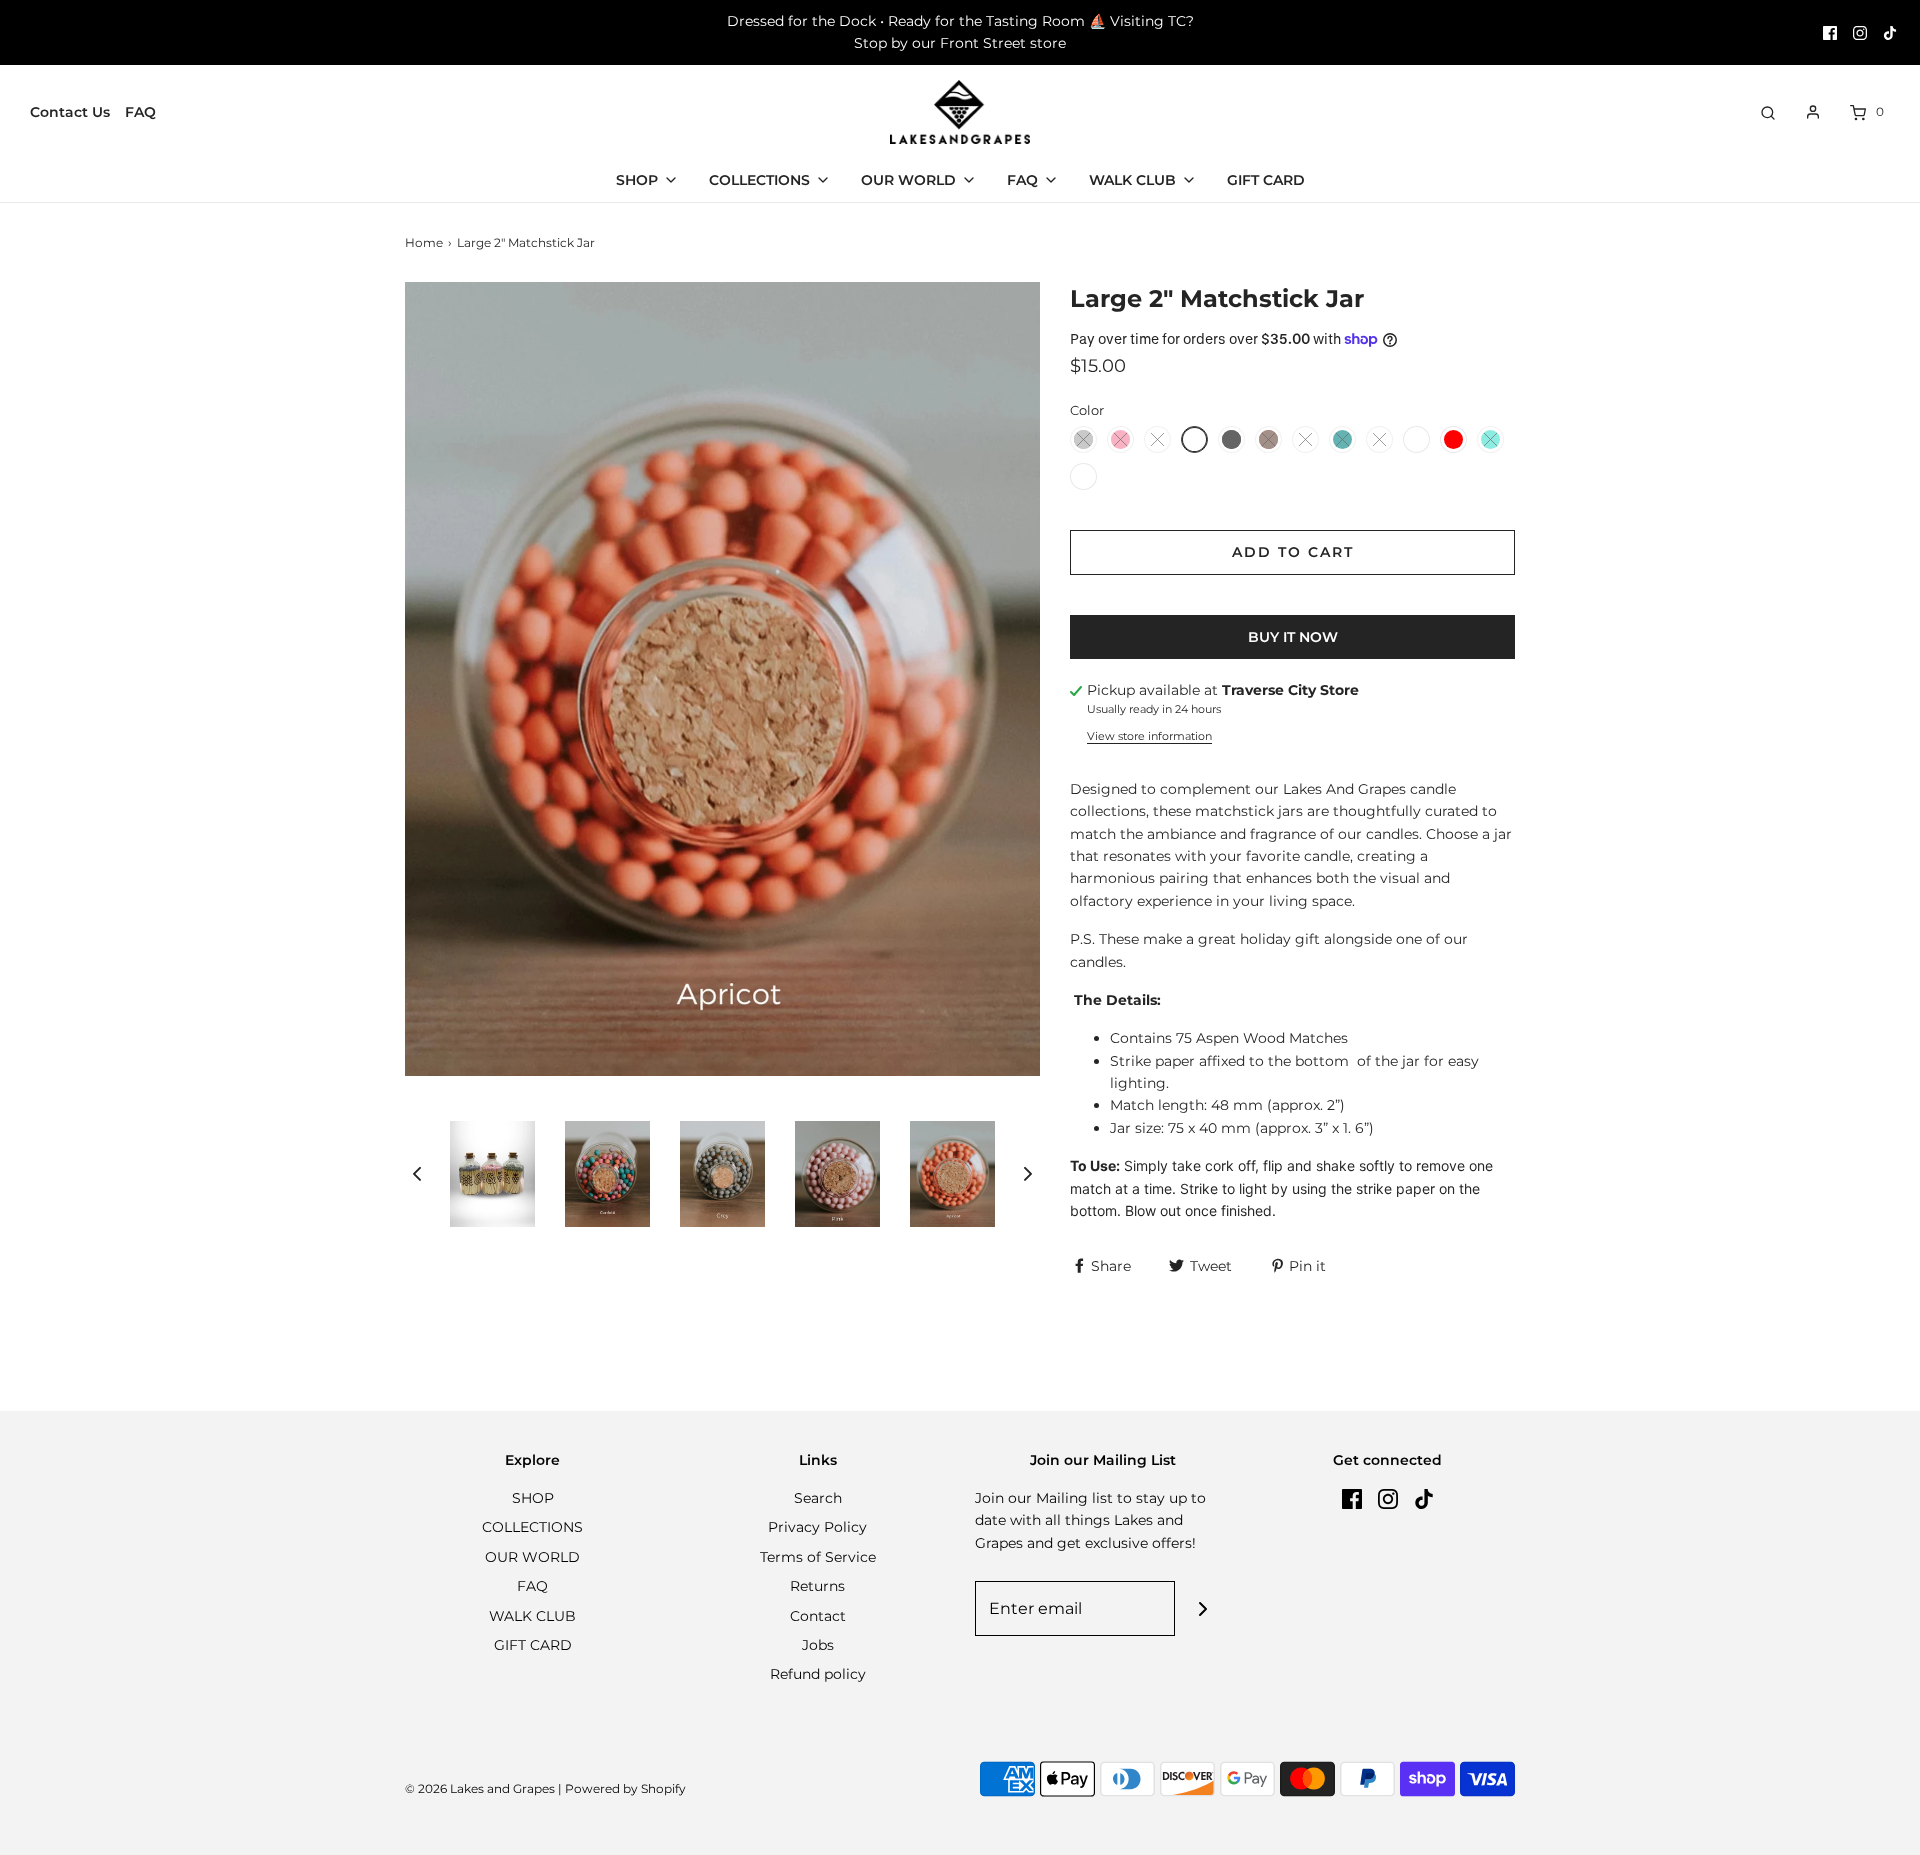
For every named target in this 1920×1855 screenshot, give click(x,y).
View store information (1149, 736)
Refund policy (818, 1674)
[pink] (1120, 439)
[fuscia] (1379, 439)
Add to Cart (1293, 552)
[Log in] (1813, 112)
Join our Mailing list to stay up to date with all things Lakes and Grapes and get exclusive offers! (1090, 1520)
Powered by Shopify (625, 1788)
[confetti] (1305, 439)
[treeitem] (647, 180)
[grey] (1083, 439)
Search (818, 1498)
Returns (817, 1586)
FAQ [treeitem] (140, 112)
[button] (417, 1173)
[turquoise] (1490, 439)
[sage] (1157, 439)
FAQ (532, 1586)
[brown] (1268, 439)
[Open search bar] (1768, 111)
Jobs (818, 1645)
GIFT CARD (533, 1645)
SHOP (533, 1498)
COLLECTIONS (532, 1527)
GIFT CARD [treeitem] (1266, 180)
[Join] (1202, 1608)
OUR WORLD (532, 1557)
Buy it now (1293, 637)
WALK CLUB (532, 1616)
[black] (1231, 439)
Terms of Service (818, 1557)
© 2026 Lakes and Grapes (480, 1788)
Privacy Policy (817, 1527)
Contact (818, 1616)
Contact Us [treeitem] (70, 112)
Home (424, 242)
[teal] (1342, 439)
